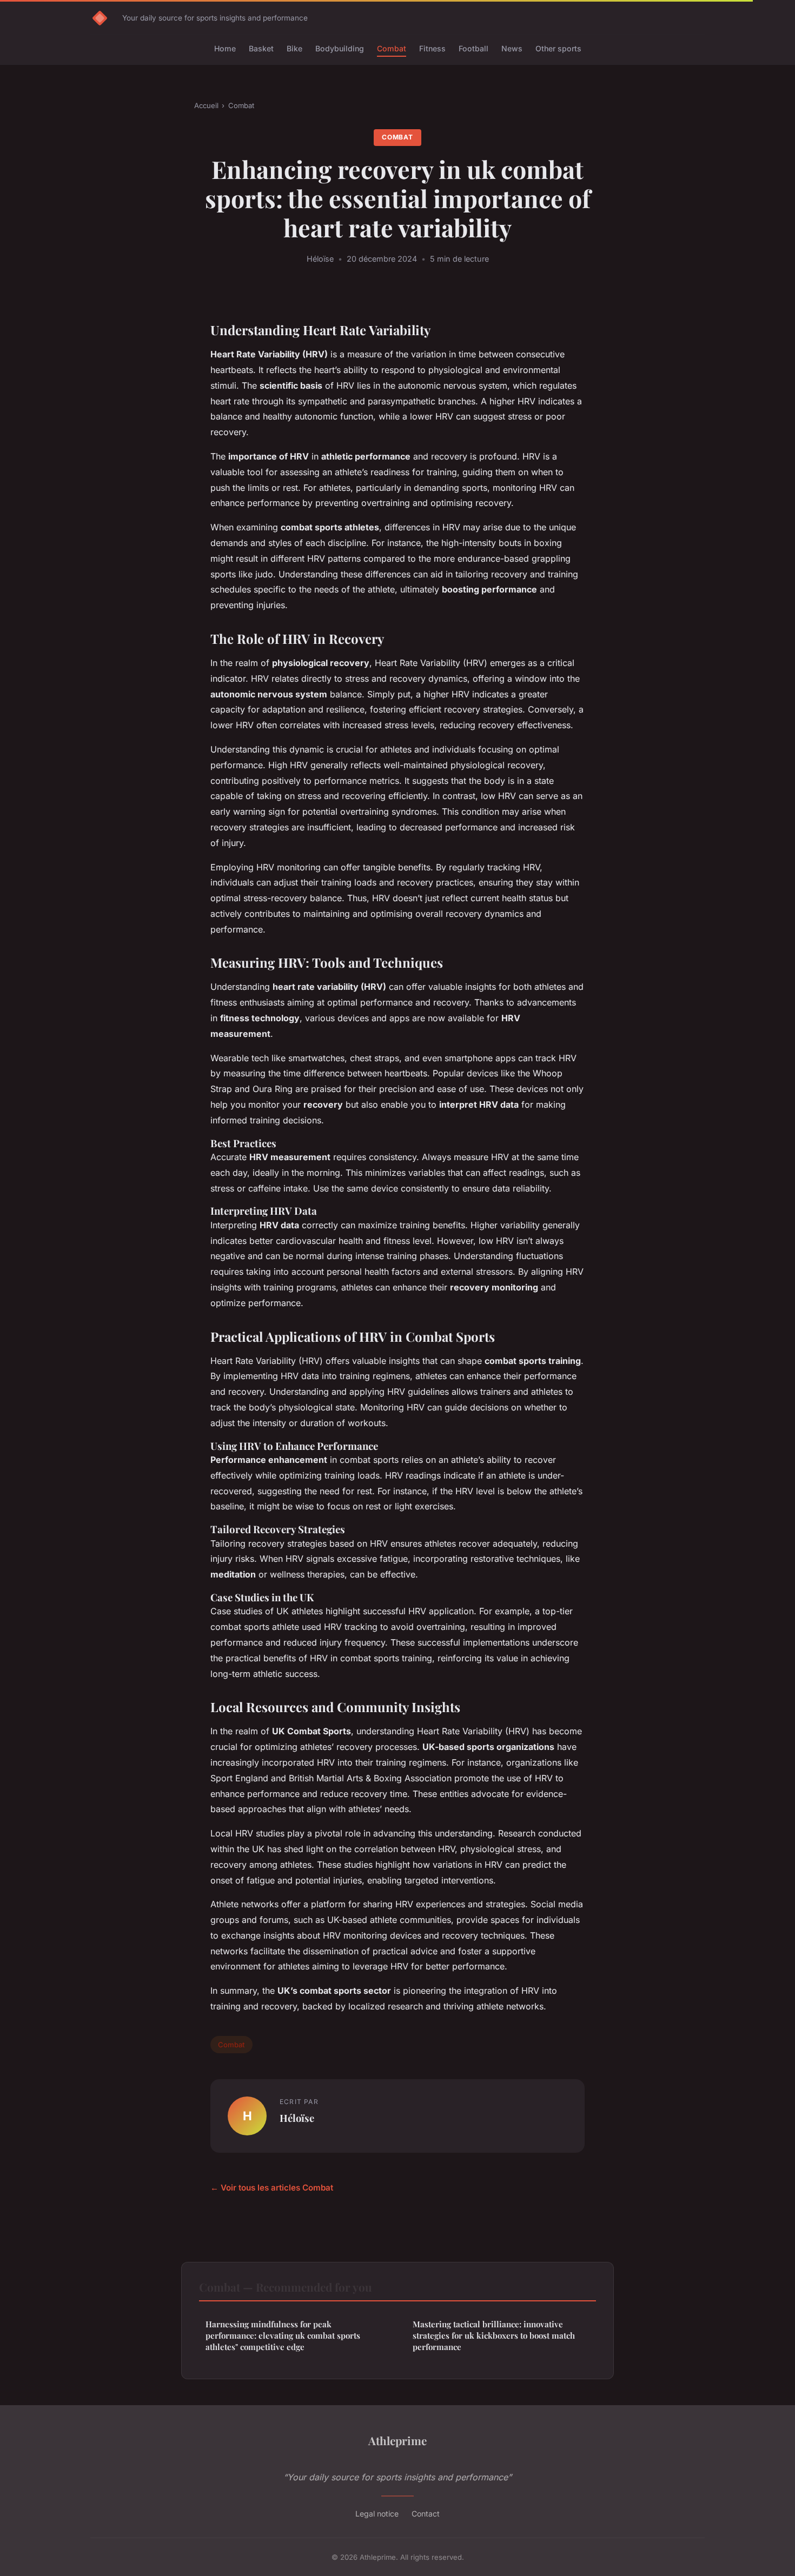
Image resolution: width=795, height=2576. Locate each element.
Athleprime (398, 2440)
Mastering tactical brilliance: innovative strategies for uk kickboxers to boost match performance (494, 2336)
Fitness (432, 48)
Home (225, 48)
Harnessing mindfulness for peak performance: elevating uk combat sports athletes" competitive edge (283, 2336)
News (512, 48)
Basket (261, 48)
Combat (392, 48)
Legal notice (377, 2514)
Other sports (558, 48)
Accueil (206, 105)
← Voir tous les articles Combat (272, 2188)
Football (473, 48)
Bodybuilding (340, 48)
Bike (294, 48)
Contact (426, 2514)
